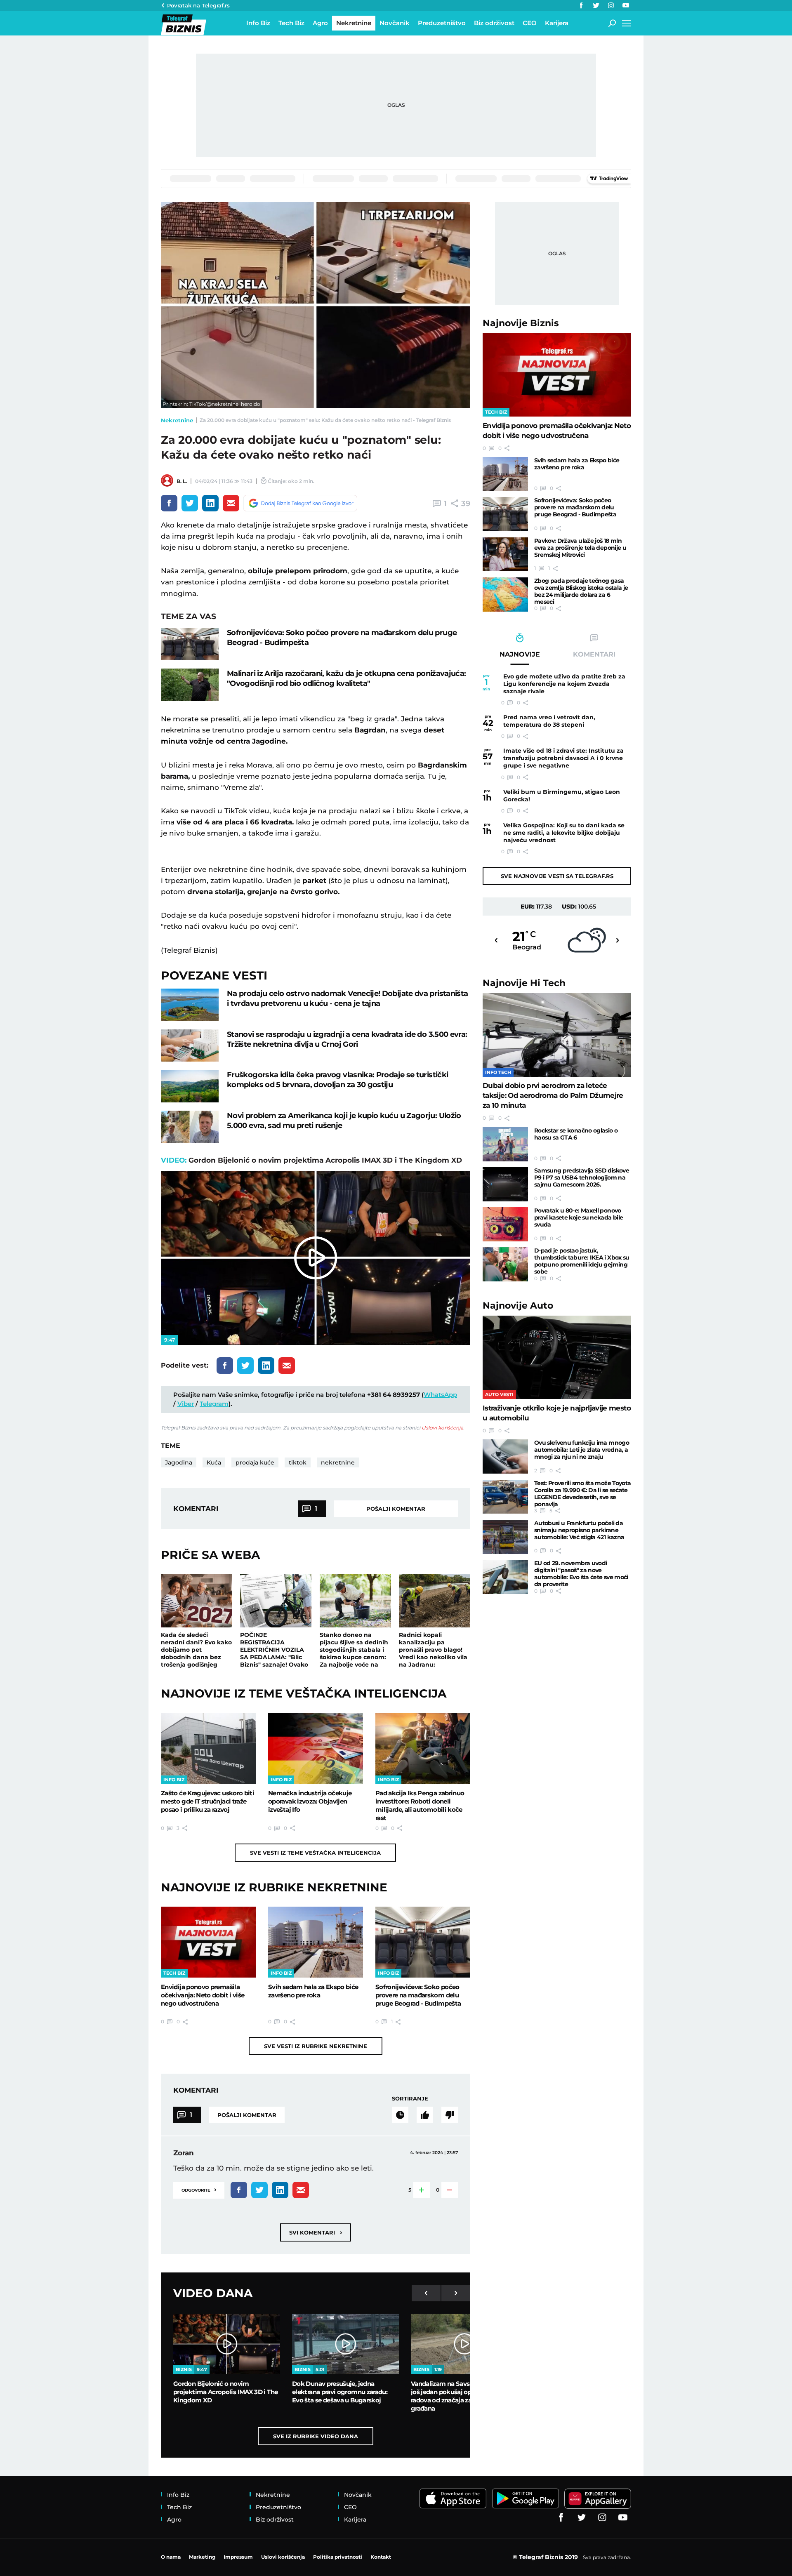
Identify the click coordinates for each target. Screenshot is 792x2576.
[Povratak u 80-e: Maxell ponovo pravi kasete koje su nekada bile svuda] (505, 1224)
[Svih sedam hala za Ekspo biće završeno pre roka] (316, 1942)
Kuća (214, 1462)
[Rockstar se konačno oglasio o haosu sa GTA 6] (505, 1144)
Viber (186, 1404)
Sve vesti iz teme (315, 1853)
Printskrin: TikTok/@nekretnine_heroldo (211, 404)
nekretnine (338, 1462)
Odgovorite (199, 2189)
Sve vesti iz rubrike (316, 2046)
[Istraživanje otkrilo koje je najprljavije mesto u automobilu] (557, 1357)
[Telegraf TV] (626, 5)
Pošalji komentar (396, 1509)
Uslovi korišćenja (442, 1428)
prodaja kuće (255, 1462)
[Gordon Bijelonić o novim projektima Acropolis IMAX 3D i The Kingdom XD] (227, 2344)
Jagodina (179, 1462)
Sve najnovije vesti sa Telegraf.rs (557, 876)
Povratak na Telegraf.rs (198, 5)
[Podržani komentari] (425, 2115)
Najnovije (521, 323)
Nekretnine (177, 420)
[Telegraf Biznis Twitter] (596, 5)
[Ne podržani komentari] (450, 2115)
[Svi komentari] (400, 2115)
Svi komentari (316, 2232)
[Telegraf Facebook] (581, 5)
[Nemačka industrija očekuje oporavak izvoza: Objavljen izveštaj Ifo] (316, 1748)
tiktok (298, 1462)
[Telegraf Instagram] (611, 5)
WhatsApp (440, 1395)
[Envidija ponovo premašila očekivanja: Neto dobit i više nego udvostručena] (208, 1942)
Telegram (214, 1404)
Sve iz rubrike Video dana (316, 2436)
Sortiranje (410, 2098)
